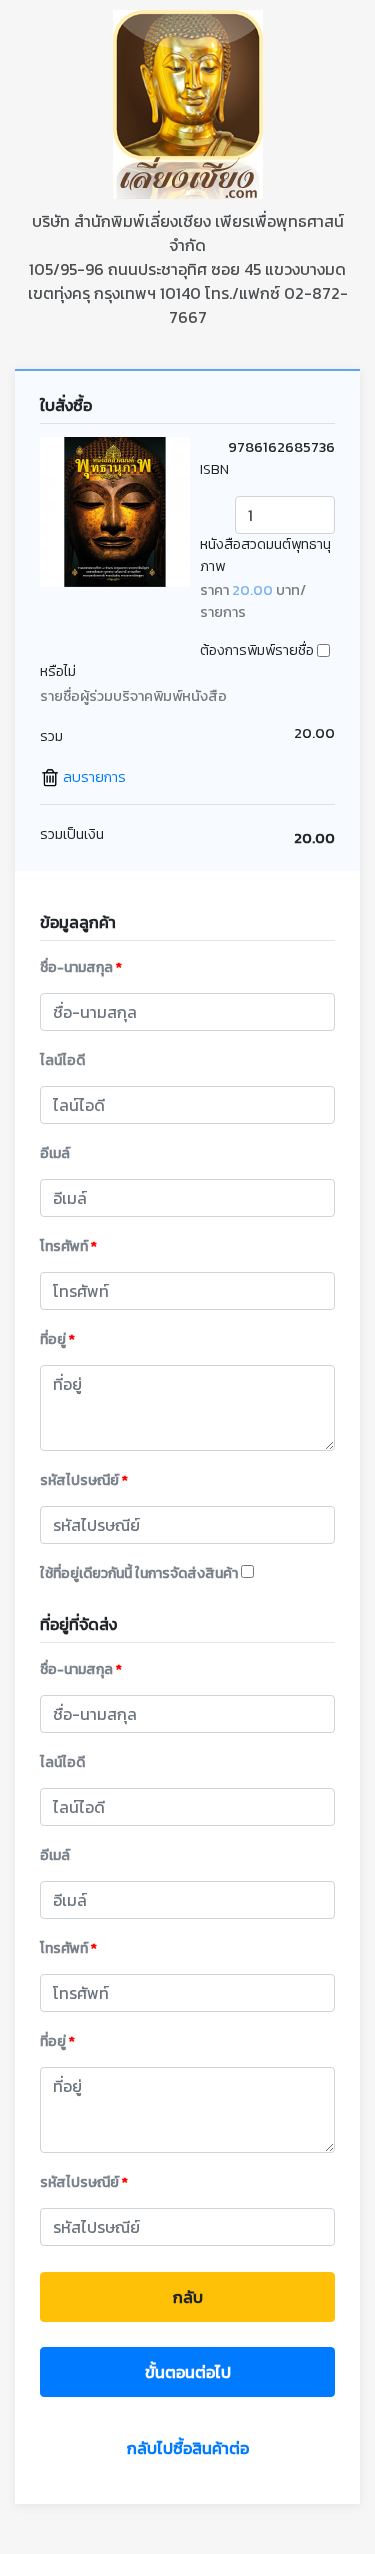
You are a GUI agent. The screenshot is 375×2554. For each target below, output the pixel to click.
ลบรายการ (93, 777)
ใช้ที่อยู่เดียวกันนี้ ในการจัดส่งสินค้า (140, 1573)
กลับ (188, 2297)
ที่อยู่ (57, 1339)
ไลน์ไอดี (62, 1060)
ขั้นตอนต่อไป (188, 2372)
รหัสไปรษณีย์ (84, 1480)
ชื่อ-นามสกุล (81, 967)
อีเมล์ (55, 1153)
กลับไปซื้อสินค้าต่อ (188, 2448)
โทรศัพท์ (68, 1246)
